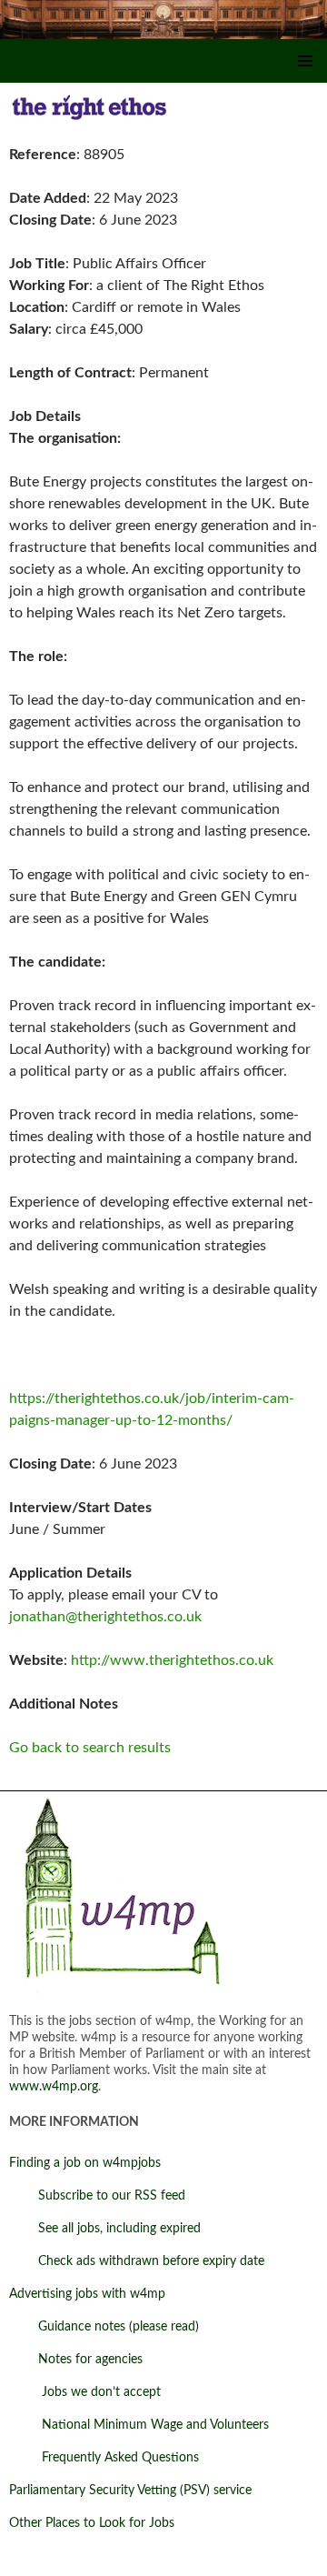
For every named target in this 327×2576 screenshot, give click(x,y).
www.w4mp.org (54, 2087)
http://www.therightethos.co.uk (172, 1660)
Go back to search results (90, 1748)
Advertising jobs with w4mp (87, 2294)
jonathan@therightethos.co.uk (105, 1617)
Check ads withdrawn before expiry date (137, 2261)
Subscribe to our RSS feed (97, 2196)
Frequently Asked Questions (104, 2458)
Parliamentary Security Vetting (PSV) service (130, 2491)
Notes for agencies (76, 2360)
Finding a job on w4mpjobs (85, 2163)
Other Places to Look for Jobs (92, 2523)
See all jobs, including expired (105, 2229)
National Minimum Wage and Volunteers (139, 2425)
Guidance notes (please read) (104, 2327)
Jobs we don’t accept (85, 2392)
